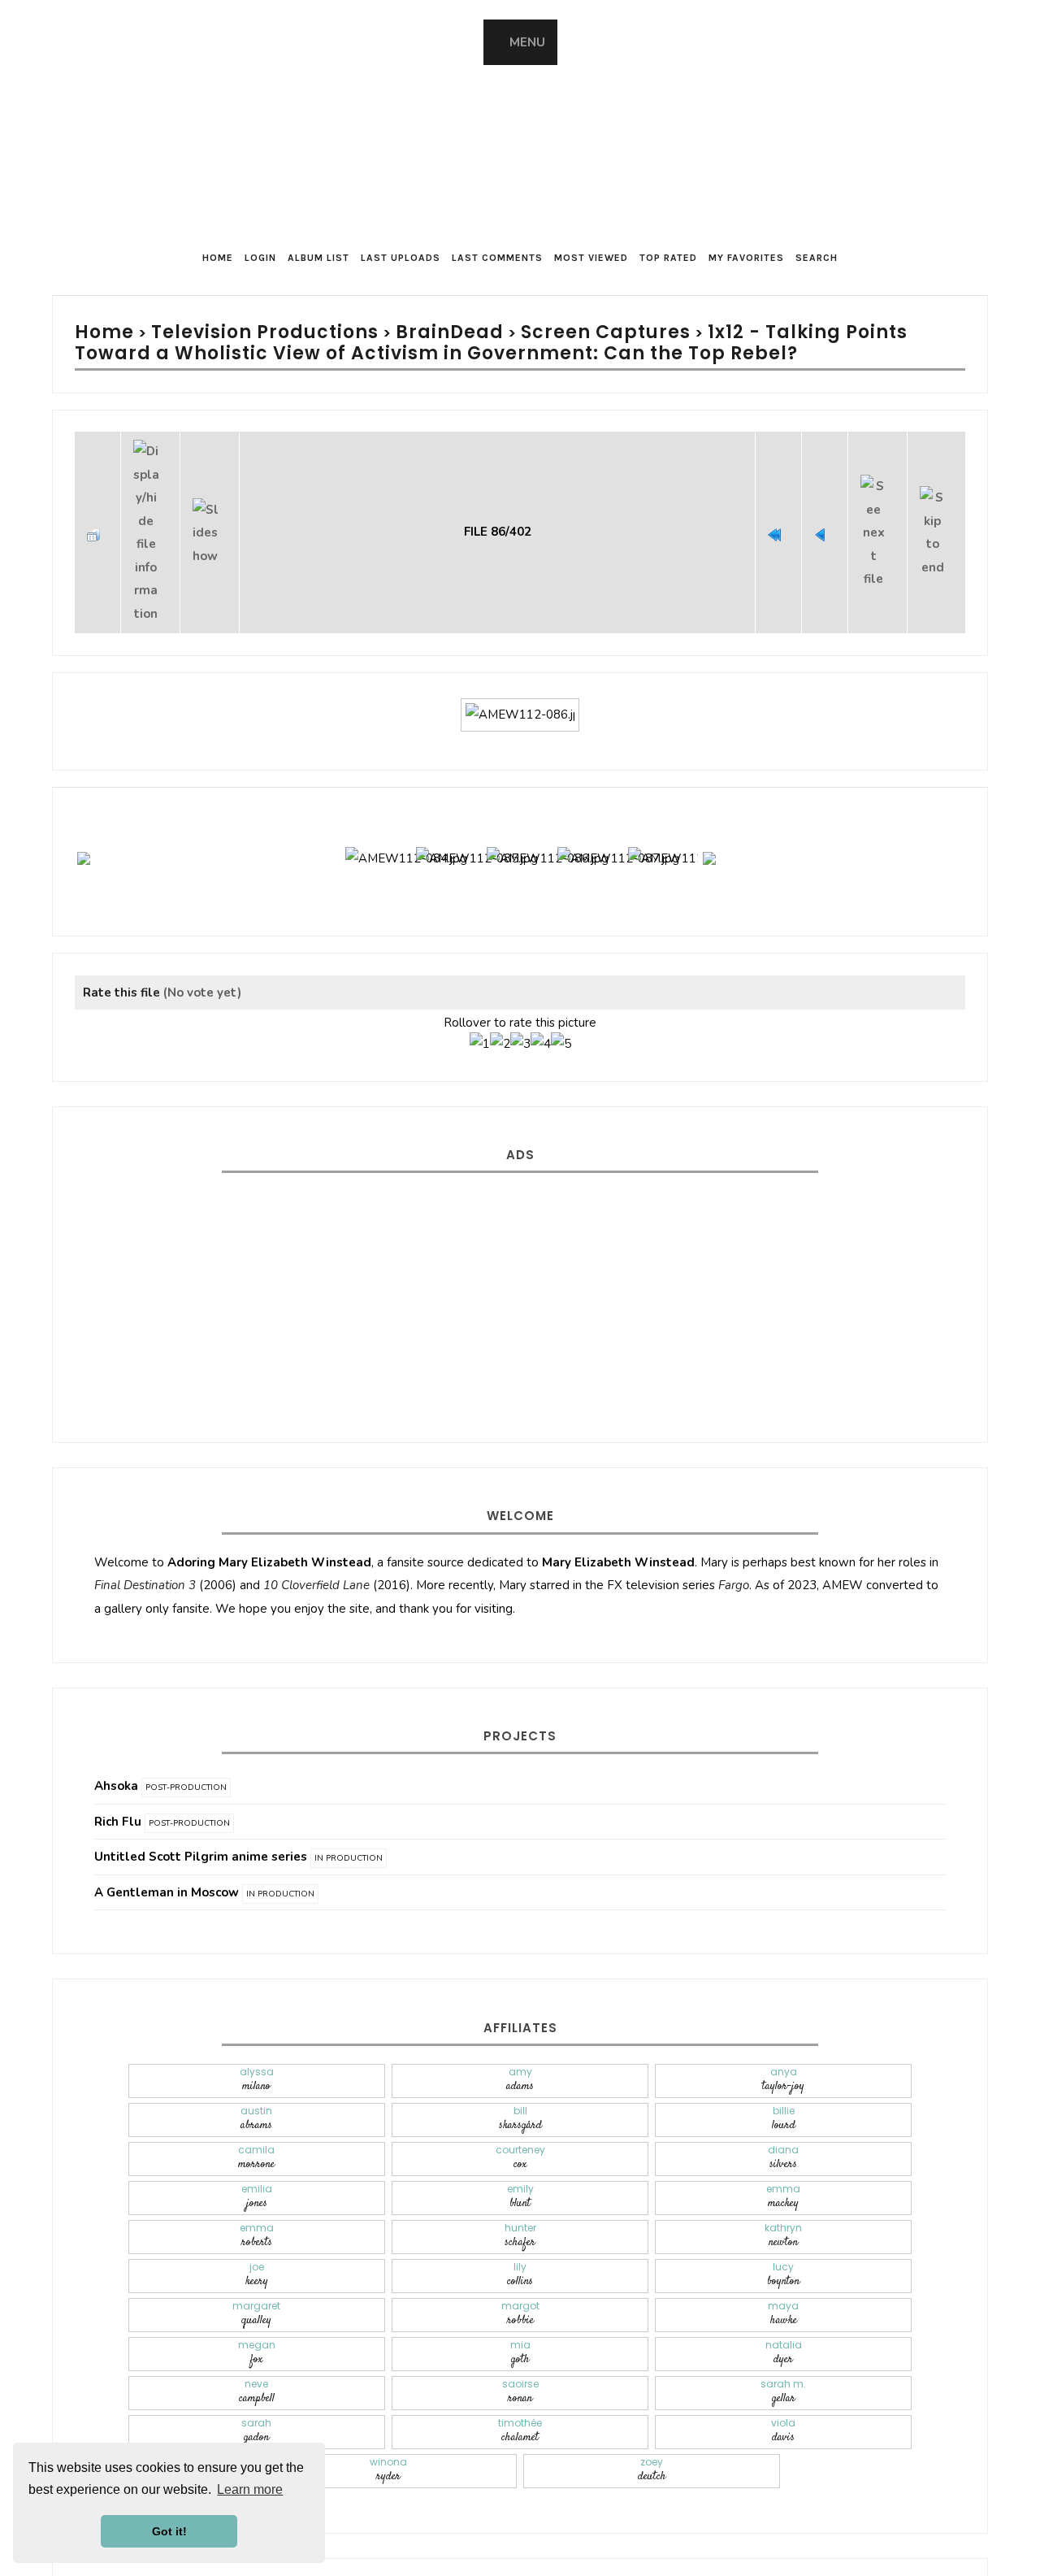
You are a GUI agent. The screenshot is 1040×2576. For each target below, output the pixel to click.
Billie (784, 2073)
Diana (783, 2112)
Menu (527, 42)
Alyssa (257, 2034)
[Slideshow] (210, 509)
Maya (783, 2268)
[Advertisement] (520, 1245)
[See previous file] (825, 509)
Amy (520, 2034)
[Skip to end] (936, 509)
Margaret (256, 2268)
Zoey (652, 2424)
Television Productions (234, 332)
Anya (783, 2034)
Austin (256, 2073)
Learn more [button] (250, 2489)
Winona (388, 2424)
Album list (318, 258)
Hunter (520, 2190)
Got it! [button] (169, 2531)
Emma (783, 2151)
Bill (520, 2073)
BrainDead (389, 332)
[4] (541, 1001)
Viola (783, 2385)
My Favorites (746, 258)
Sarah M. (783, 2346)
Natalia (784, 2307)
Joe (257, 2229)
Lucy (783, 2229)
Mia (520, 2307)
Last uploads (401, 258)
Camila (256, 2112)
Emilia (257, 2151)
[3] (520, 1001)
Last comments (497, 258)
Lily (520, 2229)
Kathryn (783, 2190)
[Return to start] (778, 509)
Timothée (520, 2385)
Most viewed (591, 258)
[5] (561, 1001)
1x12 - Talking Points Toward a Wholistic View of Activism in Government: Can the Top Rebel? (504, 342)
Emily (520, 2151)
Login (260, 258)
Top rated (668, 258)
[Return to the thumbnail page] (97, 509)
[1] (480, 1001)
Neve (257, 2346)
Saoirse (520, 2346)
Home (218, 258)
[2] (500, 1001)
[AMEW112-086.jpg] (520, 666)
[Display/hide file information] (150, 509)
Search (817, 258)
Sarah (256, 2385)
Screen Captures (518, 332)
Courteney (520, 2112)
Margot (520, 2268)
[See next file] (877, 509)
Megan (257, 2307)
